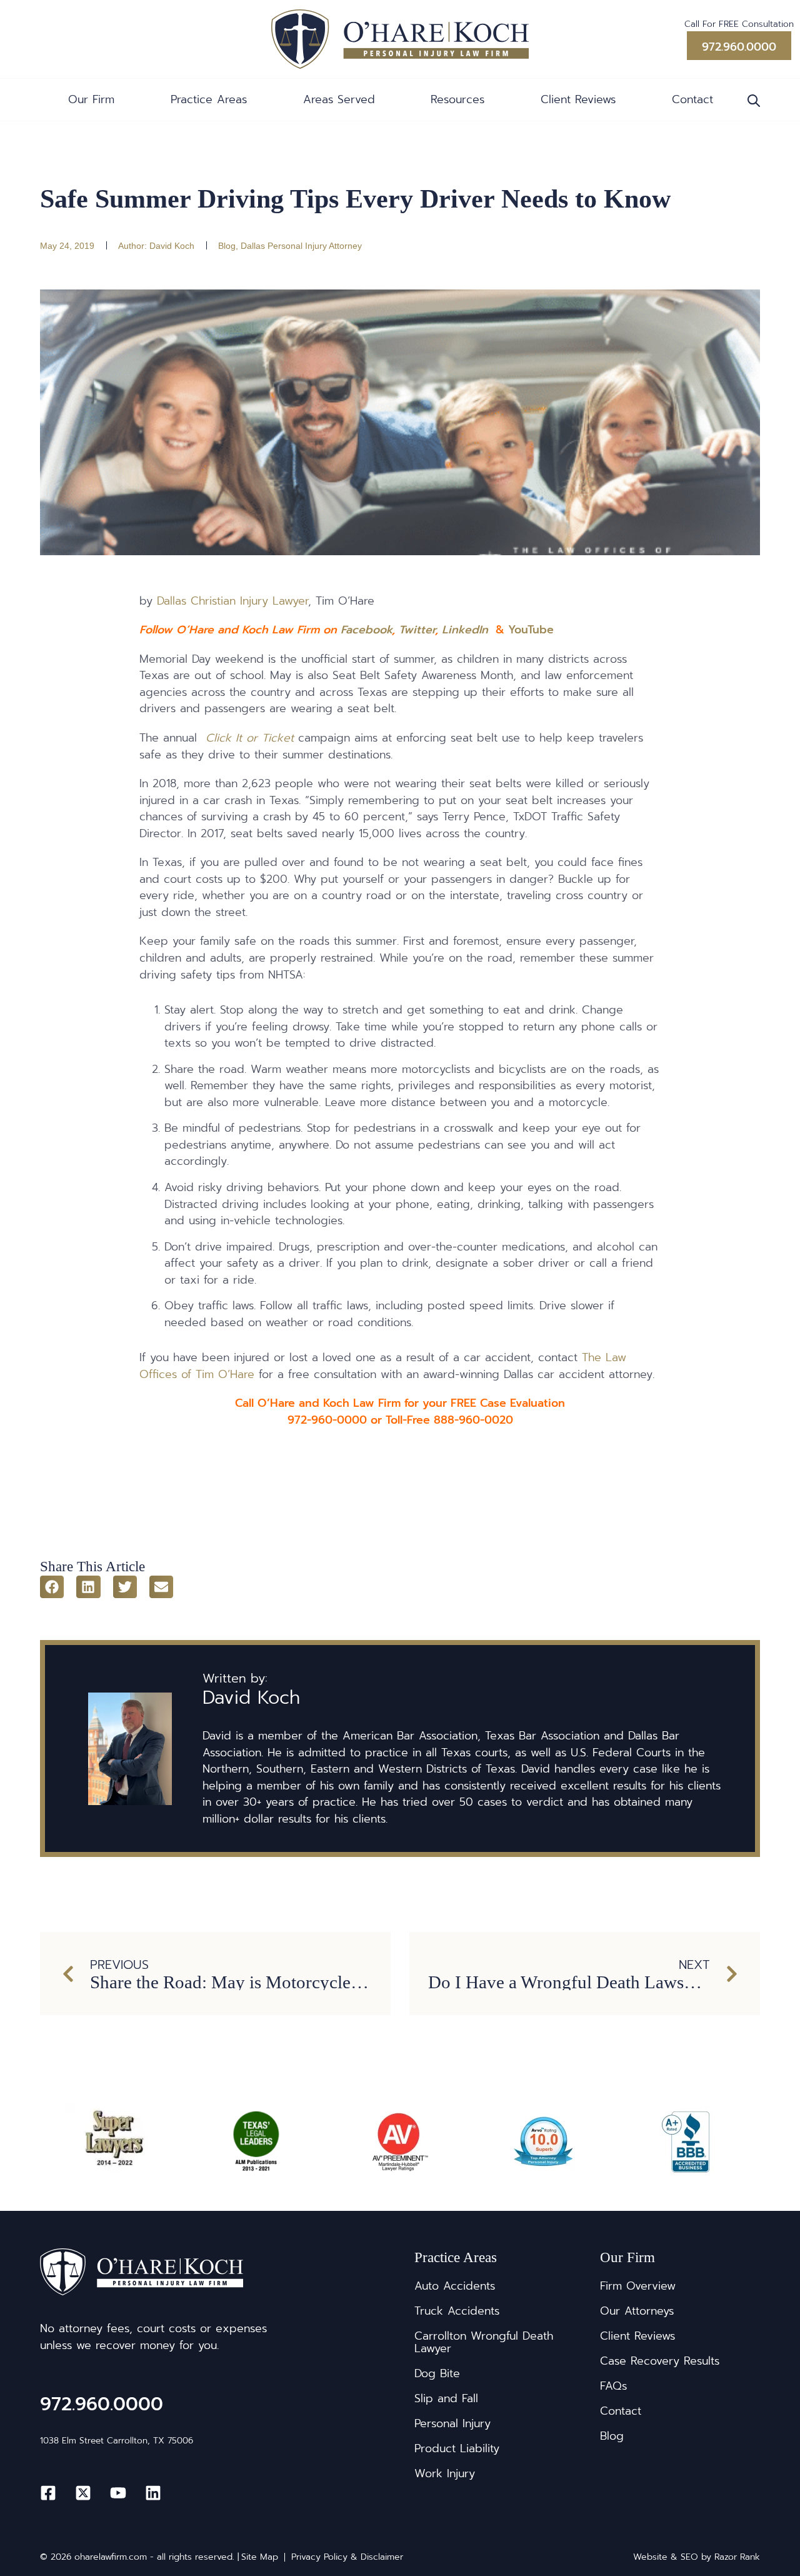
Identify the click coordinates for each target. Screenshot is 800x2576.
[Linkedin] (153, 2493)
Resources (457, 99)
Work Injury (445, 2473)
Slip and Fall (446, 2398)
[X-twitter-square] (83, 2493)
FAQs (613, 2386)
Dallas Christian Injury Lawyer (232, 601)
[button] (52, 1587)
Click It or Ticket (250, 738)
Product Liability (457, 2448)
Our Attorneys (637, 2311)
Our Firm (91, 99)
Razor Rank (737, 2557)
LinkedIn (465, 630)
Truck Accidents (457, 2311)
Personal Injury (452, 2423)
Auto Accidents (455, 2286)
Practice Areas (209, 99)
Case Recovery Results (660, 2361)
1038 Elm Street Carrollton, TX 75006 (117, 2441)
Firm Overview (638, 2286)
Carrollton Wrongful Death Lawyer (484, 2342)
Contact (692, 99)
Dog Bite (437, 2373)
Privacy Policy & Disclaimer (347, 2557)
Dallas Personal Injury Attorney (301, 246)
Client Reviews (578, 99)
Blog (227, 246)
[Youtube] (118, 2493)
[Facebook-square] (48, 2493)
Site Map (260, 2557)
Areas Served (339, 99)
